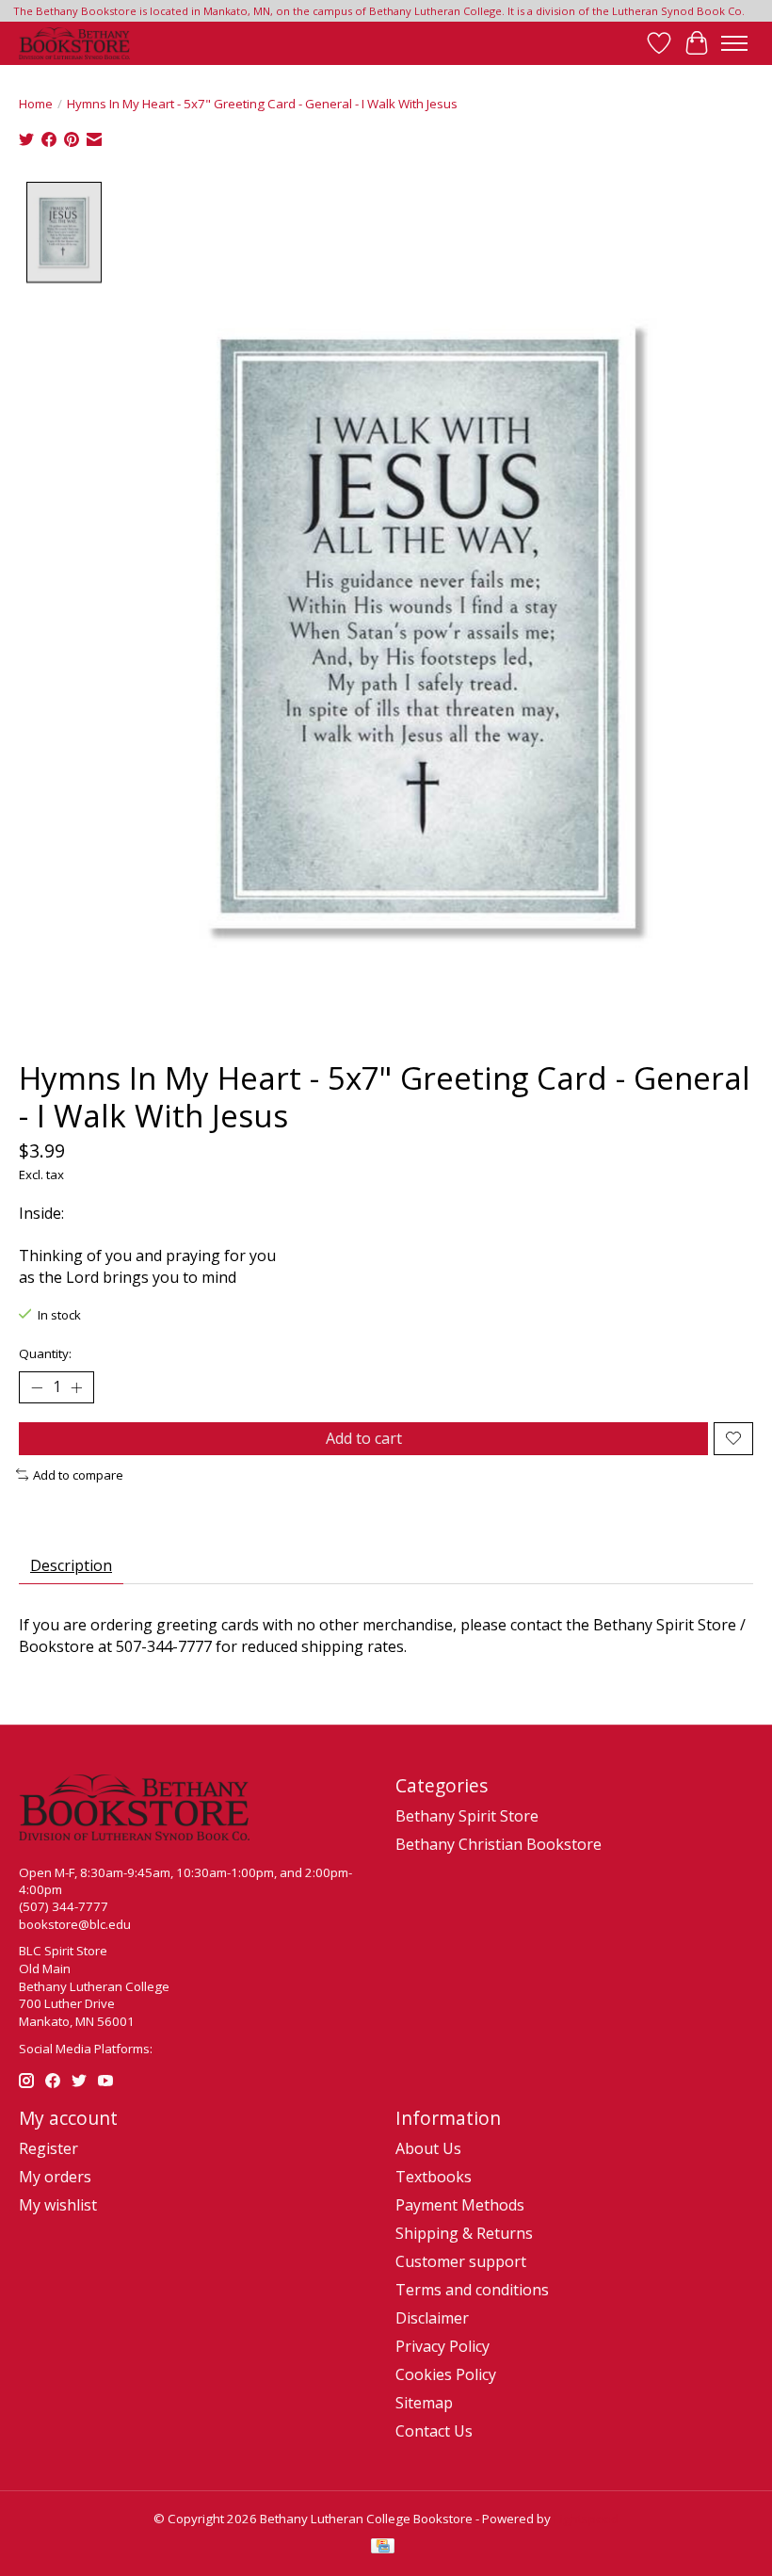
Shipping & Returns (464, 2233)
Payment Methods (460, 2205)
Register (48, 2148)
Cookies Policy (446, 2374)
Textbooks (434, 2177)
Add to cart (364, 1438)
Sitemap (424, 2403)
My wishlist (58, 2205)
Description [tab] (71, 1565)
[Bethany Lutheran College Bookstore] (74, 43)
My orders (55, 2177)
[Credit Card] (383, 2548)
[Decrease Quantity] (37, 1387)
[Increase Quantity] (76, 1387)
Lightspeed (586, 2519)
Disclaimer (432, 2318)
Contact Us (434, 2431)
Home (36, 104)
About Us (428, 2148)
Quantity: (45, 1353)
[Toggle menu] (734, 43)
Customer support (461, 2261)
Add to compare (78, 1475)
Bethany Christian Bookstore (499, 1844)
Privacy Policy (442, 2346)
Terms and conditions (472, 2290)
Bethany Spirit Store (467, 1816)
